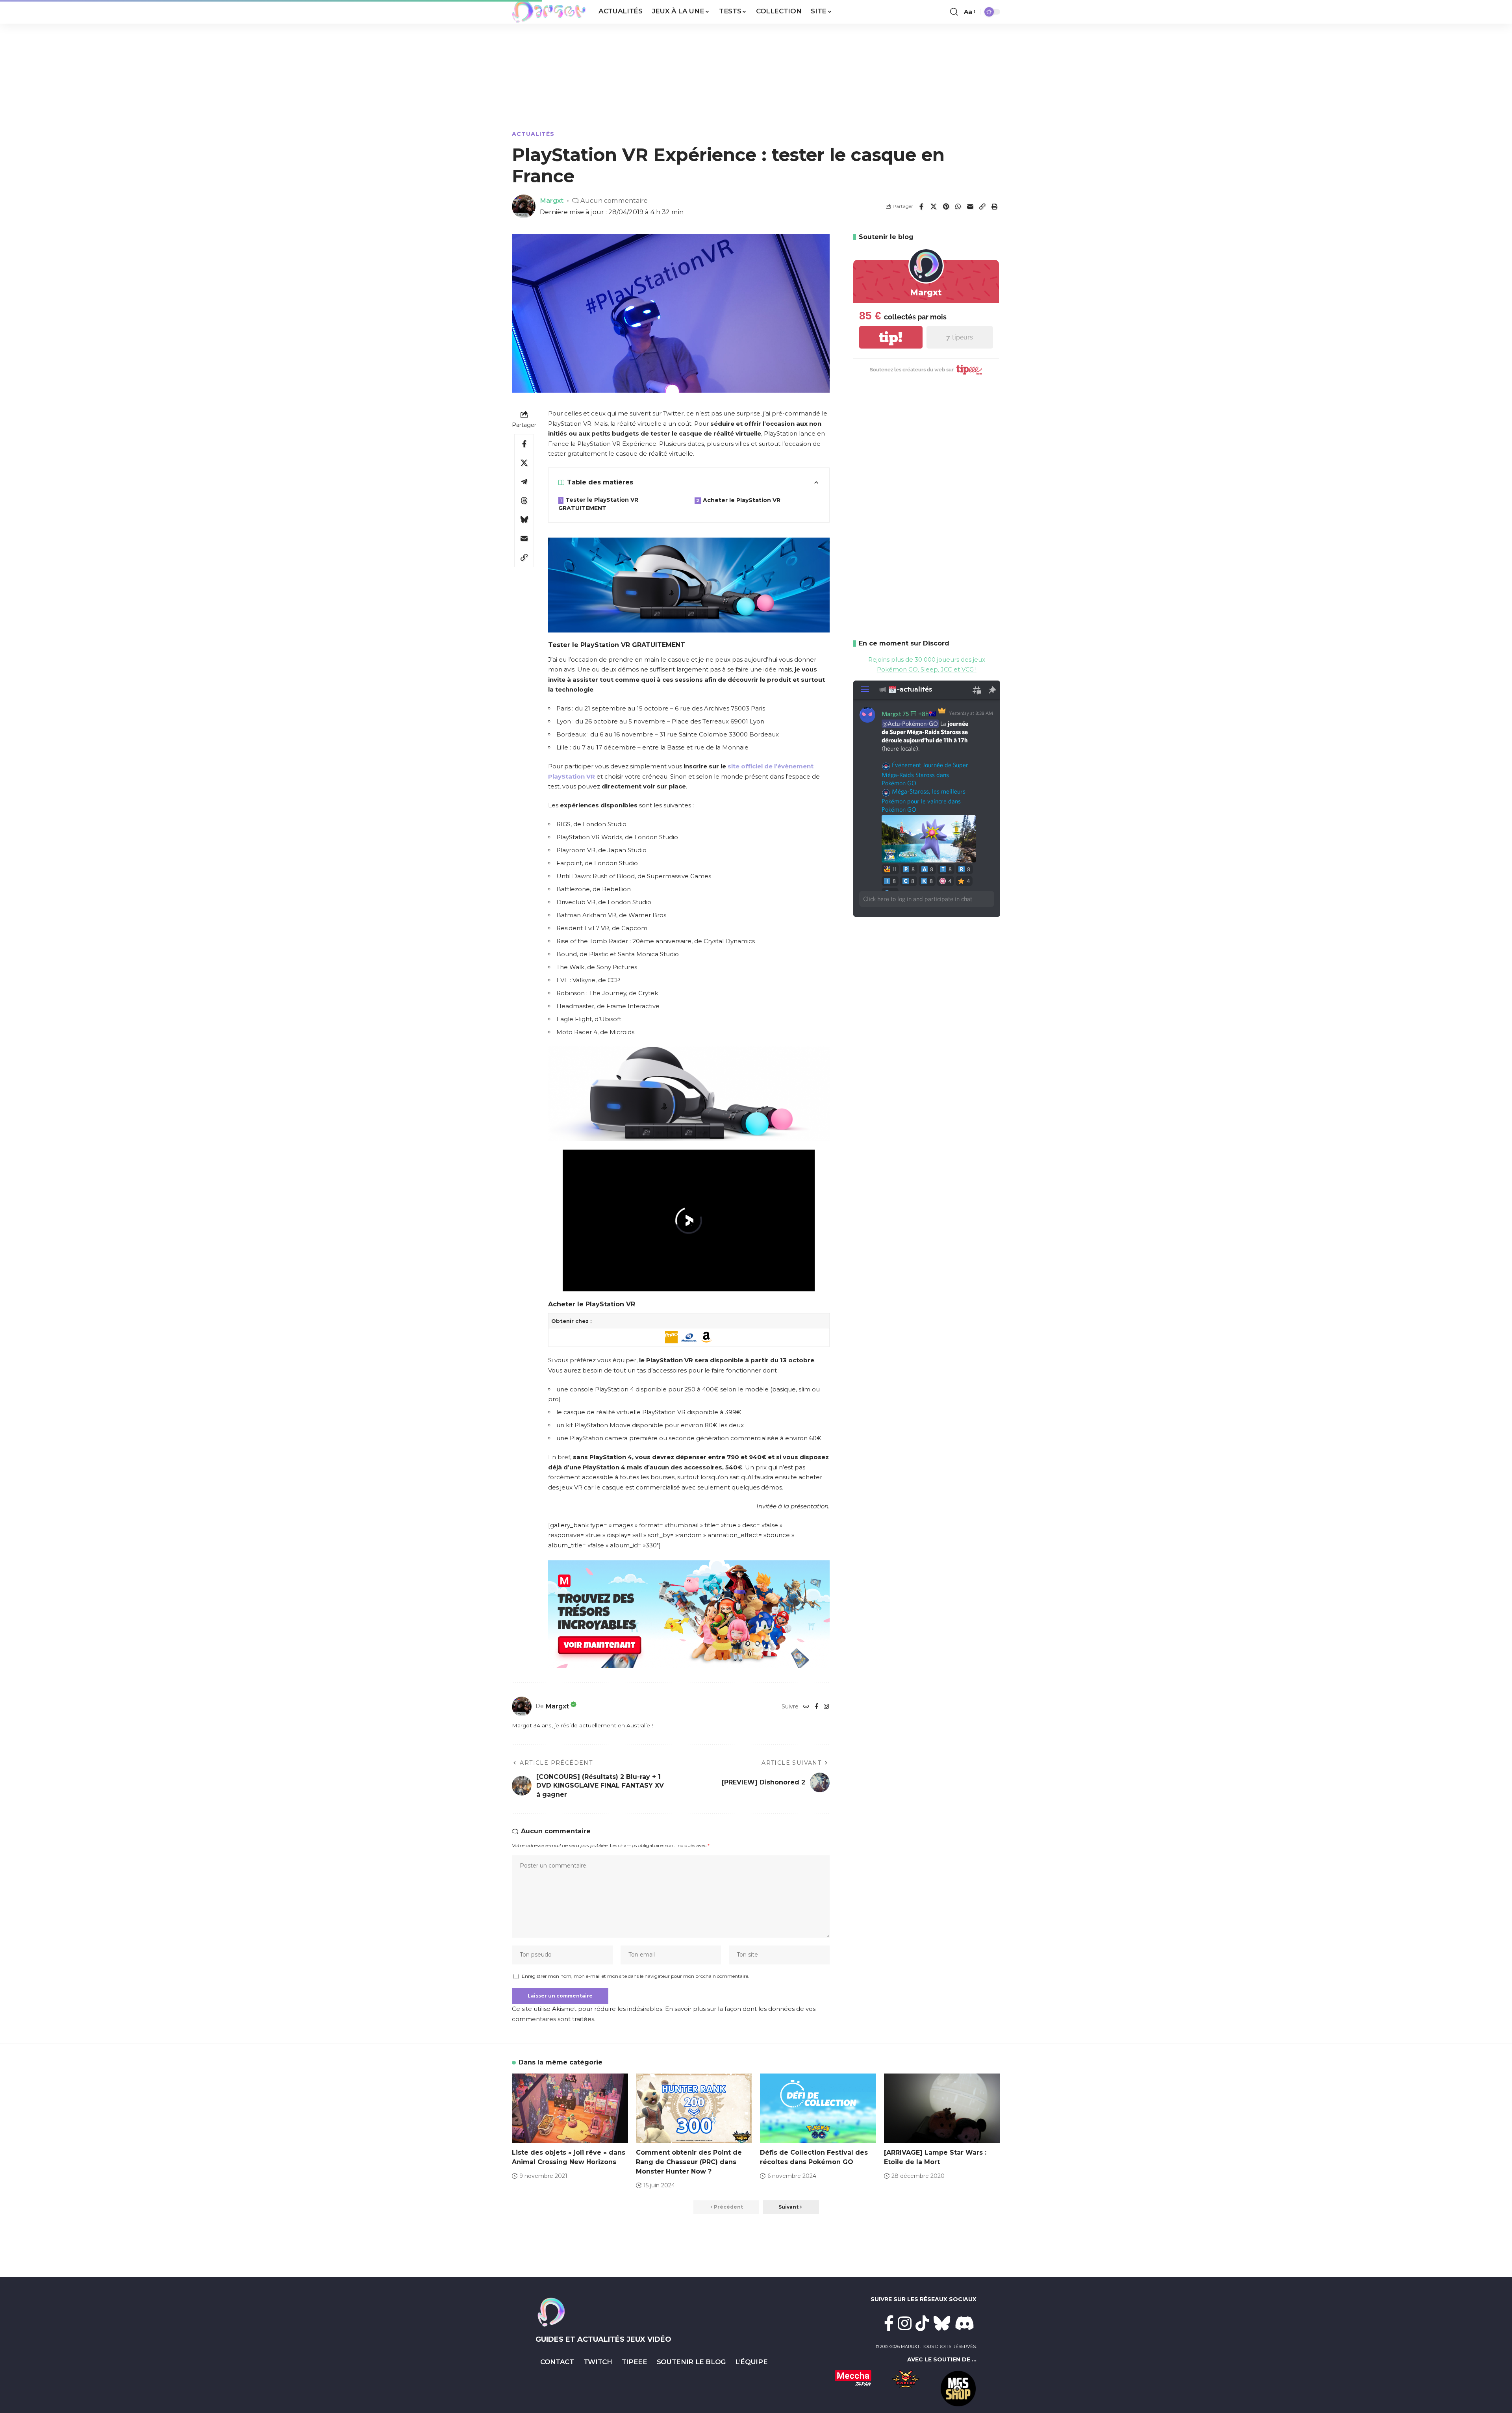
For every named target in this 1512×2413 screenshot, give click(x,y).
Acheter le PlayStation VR (742, 500)
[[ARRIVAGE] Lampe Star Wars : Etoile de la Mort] (942, 2108)
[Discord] (965, 2323)
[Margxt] (549, 12)
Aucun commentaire (614, 200)
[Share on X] (934, 206)
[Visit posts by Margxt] (522, 1706)
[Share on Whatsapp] (958, 206)
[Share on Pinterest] (946, 206)
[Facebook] (816, 1706)
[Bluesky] (942, 2323)
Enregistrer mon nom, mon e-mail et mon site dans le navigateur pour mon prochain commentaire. (636, 1976)
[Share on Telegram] (524, 482)
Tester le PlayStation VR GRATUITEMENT (598, 504)
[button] (954, 12)
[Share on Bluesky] (524, 519)
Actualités (533, 134)
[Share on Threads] (524, 501)
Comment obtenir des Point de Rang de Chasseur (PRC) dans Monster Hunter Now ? (689, 2162)
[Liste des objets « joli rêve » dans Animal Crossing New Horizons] (570, 2108)
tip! (891, 337)
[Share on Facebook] (921, 206)
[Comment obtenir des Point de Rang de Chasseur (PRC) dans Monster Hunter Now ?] (694, 2108)
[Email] (970, 206)
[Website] (806, 1706)
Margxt (552, 200)
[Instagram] (826, 1706)
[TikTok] (922, 2323)
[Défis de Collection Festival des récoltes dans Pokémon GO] (818, 2108)
